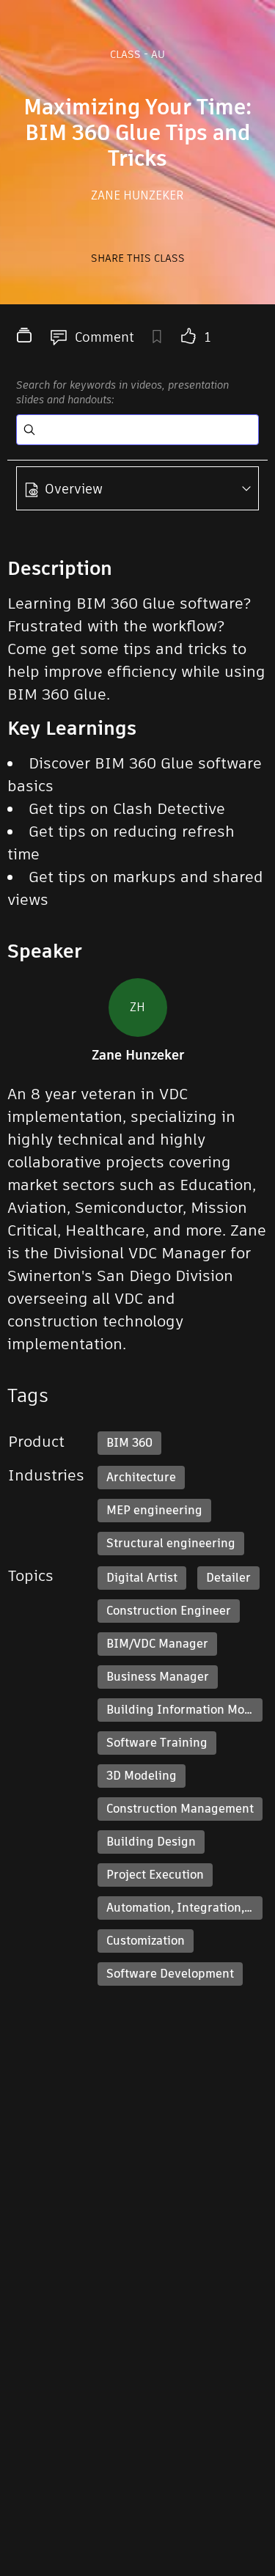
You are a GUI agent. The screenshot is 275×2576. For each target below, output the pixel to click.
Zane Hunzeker (137, 195)
